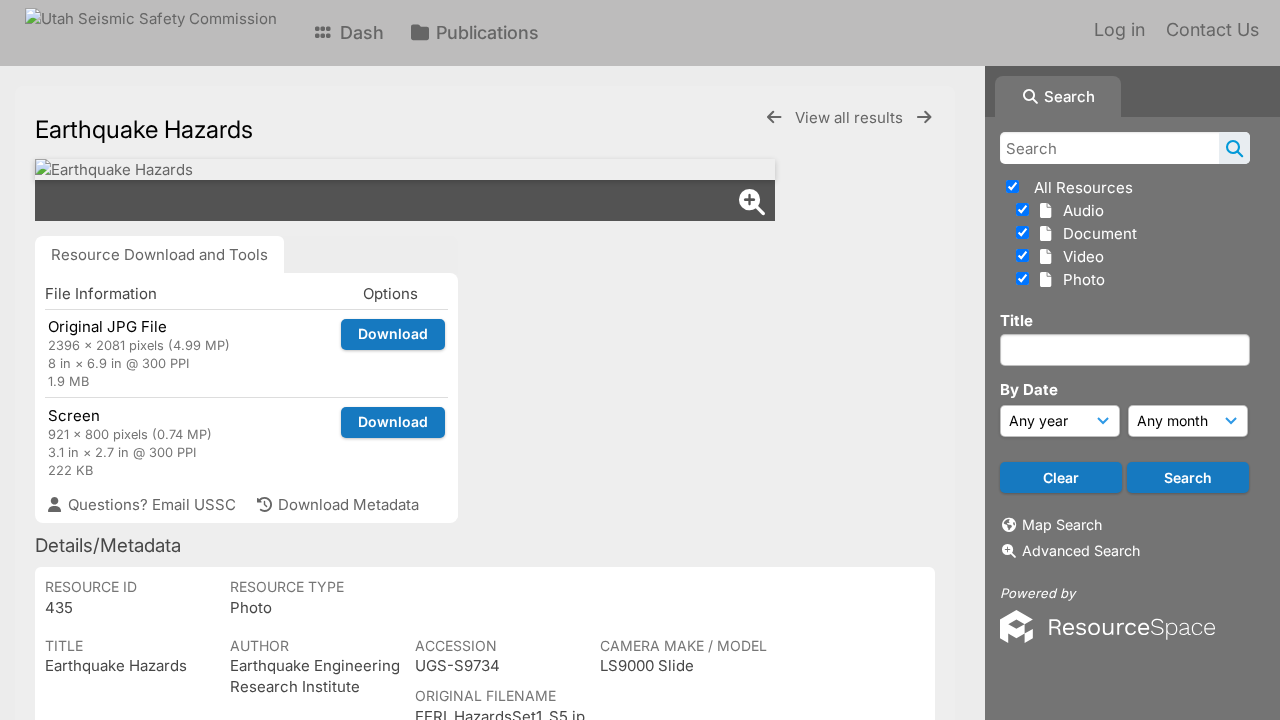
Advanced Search (1081, 550)
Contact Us (1212, 29)
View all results (851, 117)
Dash (359, 32)
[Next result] (924, 117)
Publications (485, 32)
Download (393, 333)
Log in (1119, 29)
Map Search (1062, 524)
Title (1016, 320)
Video (1079, 256)
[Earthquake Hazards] (405, 169)
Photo (1080, 279)
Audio (1079, 210)
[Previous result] (774, 117)
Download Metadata (346, 504)
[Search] (1234, 148)
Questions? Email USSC (150, 504)
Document (1096, 233)
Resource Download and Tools (159, 254)
